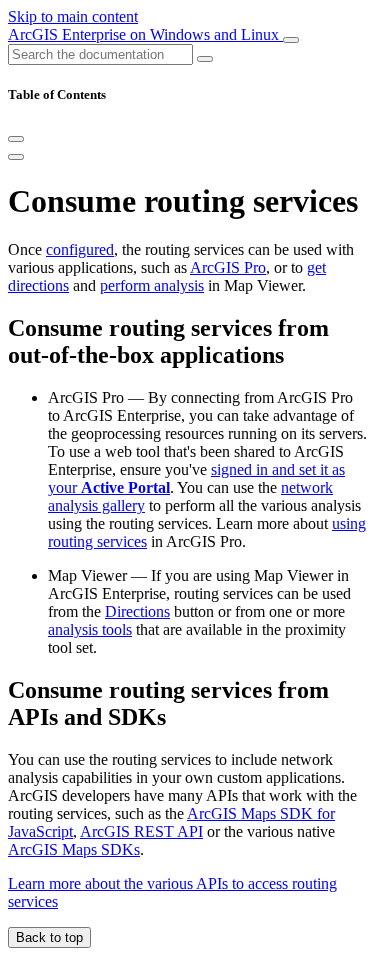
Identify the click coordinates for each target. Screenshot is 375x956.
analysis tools (90, 629)
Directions (137, 611)
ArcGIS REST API (141, 831)
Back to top (49, 937)
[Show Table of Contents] (16, 157)
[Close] (16, 139)
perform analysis (152, 285)
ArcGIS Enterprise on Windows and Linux (145, 34)
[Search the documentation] (205, 59)
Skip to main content (73, 16)
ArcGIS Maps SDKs (74, 849)
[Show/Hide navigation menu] (291, 40)
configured (80, 249)
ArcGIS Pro (228, 267)
